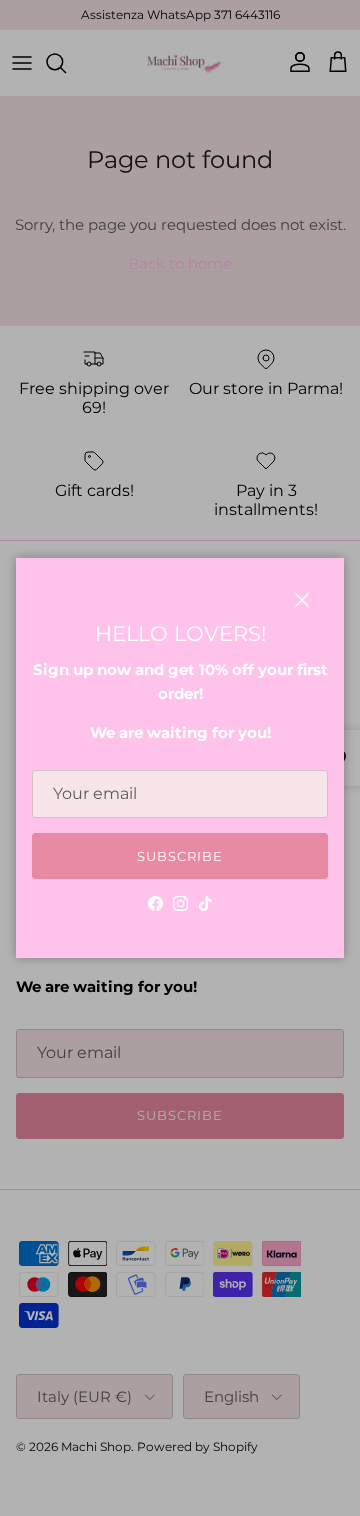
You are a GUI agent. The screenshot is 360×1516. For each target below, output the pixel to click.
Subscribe (180, 856)
